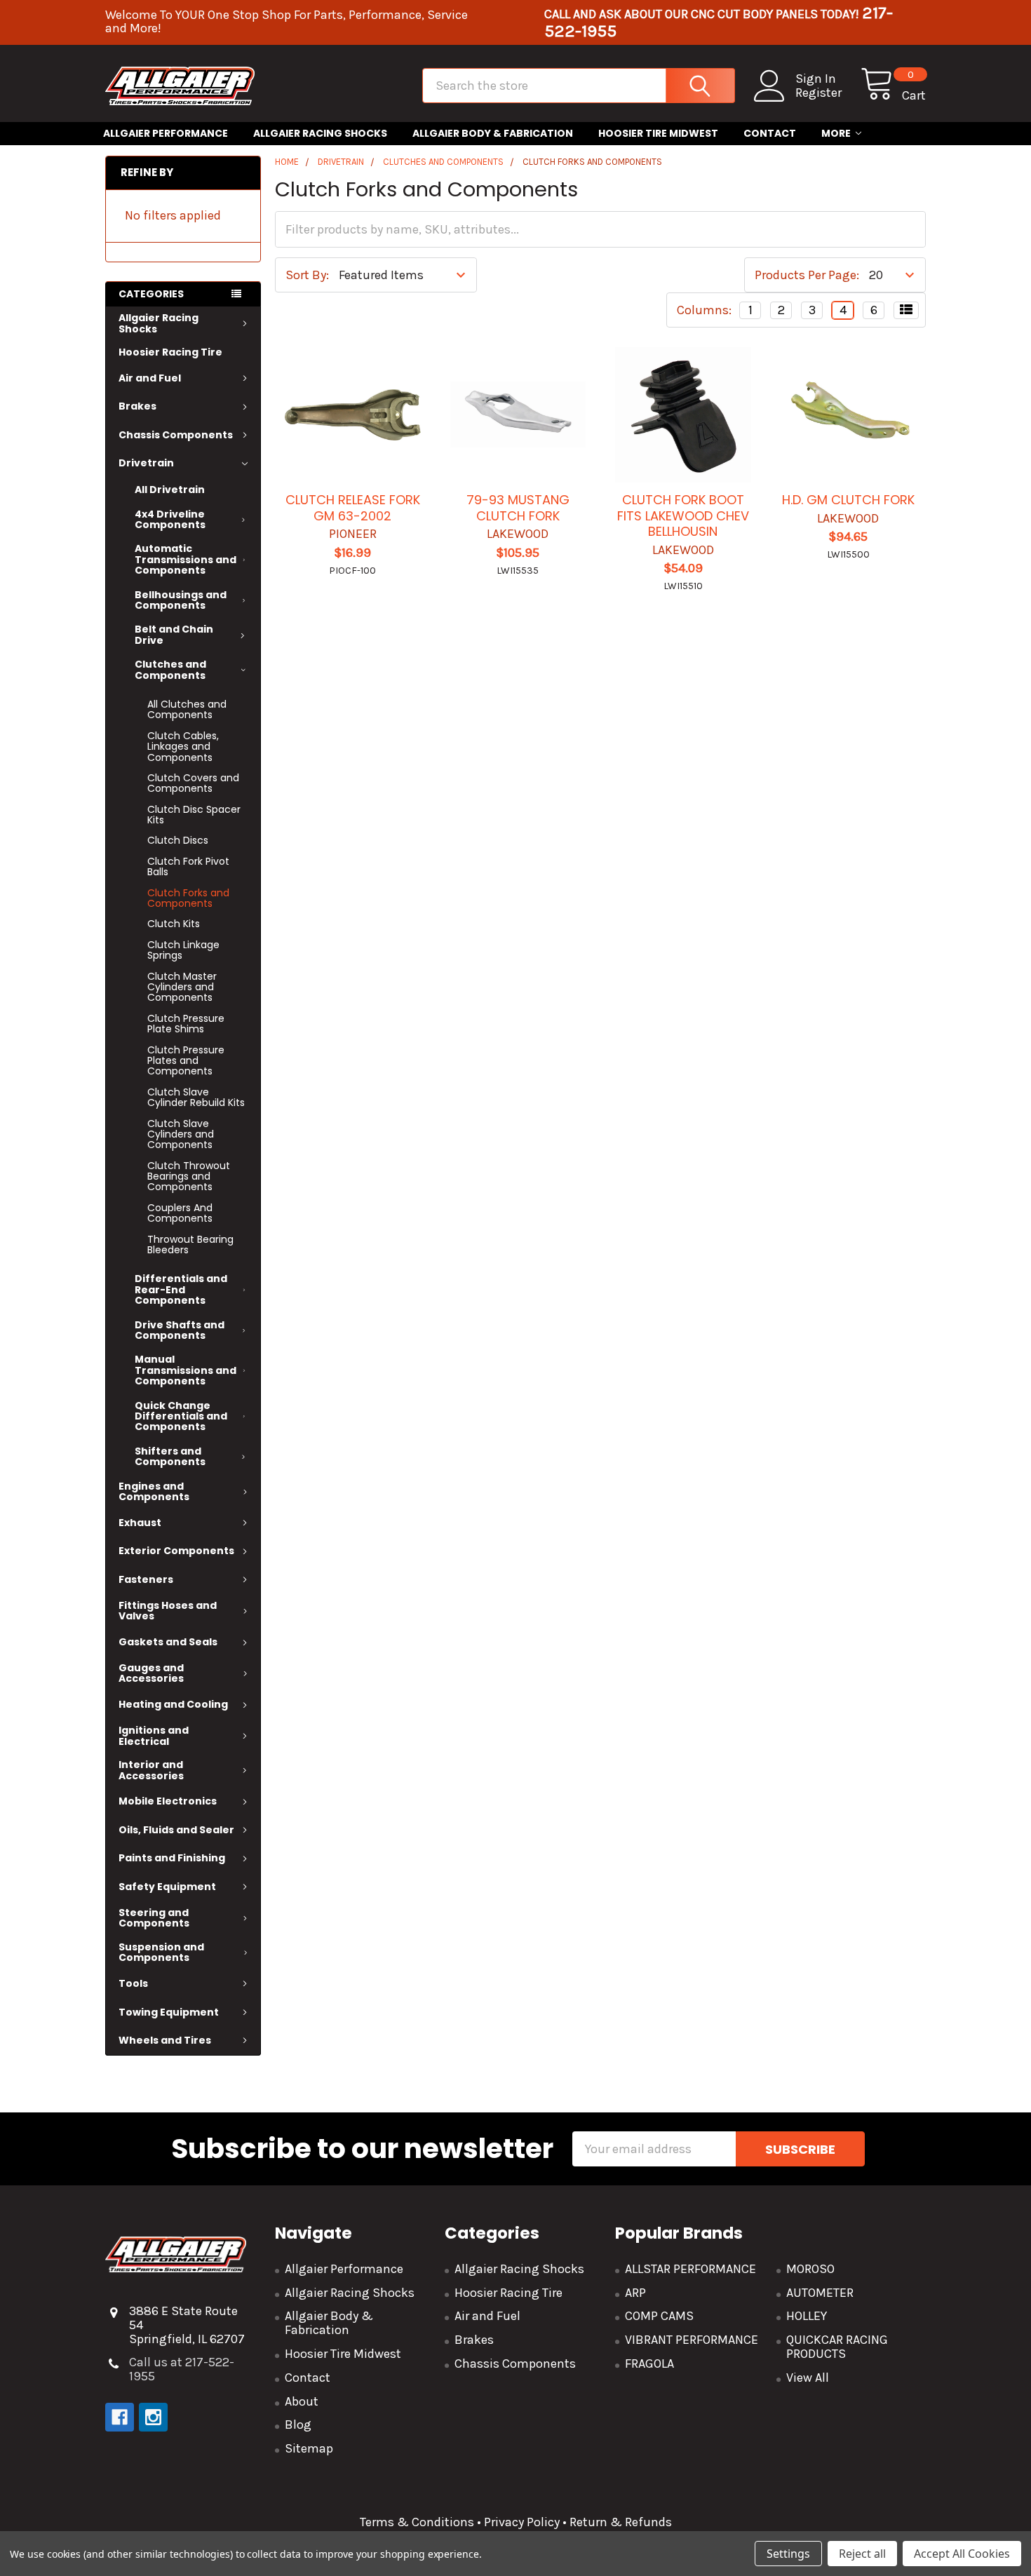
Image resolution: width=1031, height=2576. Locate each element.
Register (818, 93)
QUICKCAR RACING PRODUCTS (837, 2347)
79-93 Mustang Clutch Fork (518, 508)
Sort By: (307, 275)
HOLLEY (807, 2316)
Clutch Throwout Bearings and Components (189, 1176)
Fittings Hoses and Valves (168, 1611)
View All (808, 2378)
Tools (133, 1983)
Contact (770, 133)
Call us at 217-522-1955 (182, 2369)
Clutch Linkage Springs (183, 950)
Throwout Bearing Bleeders (190, 1245)
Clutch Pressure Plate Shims (186, 1024)
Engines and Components (154, 1491)
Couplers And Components (180, 1213)
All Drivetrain (170, 490)
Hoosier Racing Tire (170, 352)
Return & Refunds (619, 2522)
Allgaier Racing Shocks (320, 133)
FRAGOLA (649, 2363)
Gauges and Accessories (151, 1673)
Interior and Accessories (151, 1770)
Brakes (137, 406)
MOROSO (810, 2269)
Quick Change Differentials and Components (181, 1416)
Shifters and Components (170, 1456)
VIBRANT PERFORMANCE (692, 2340)
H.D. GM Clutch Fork (848, 500)
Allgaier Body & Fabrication (493, 133)
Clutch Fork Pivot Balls (188, 866)
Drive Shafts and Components (180, 1330)
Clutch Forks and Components (188, 898)
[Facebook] (120, 2417)
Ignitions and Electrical (154, 1735)
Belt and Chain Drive (174, 634)
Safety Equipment (167, 1887)
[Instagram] (153, 2417)
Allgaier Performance (166, 133)
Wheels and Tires (165, 2040)
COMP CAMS (659, 2316)
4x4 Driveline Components (170, 519)
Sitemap (309, 2448)
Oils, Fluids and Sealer (176, 1830)
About (302, 2401)
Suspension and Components (161, 1952)
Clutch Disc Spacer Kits (194, 815)
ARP (635, 2293)
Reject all (862, 2554)
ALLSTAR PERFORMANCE (690, 2269)
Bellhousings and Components (181, 600)
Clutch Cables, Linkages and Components (183, 747)
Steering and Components (154, 1918)
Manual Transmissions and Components (186, 1370)
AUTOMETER (820, 2293)
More (836, 133)
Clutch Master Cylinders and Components (182, 987)
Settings (788, 2554)
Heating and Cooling (173, 1704)
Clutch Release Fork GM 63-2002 (353, 508)
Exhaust (140, 1523)
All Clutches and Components (187, 709)
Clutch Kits (174, 924)
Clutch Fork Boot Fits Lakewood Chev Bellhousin (683, 515)
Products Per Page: (807, 275)
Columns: (704, 310)
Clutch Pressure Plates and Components (186, 1061)
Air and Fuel (150, 378)
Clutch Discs (178, 840)
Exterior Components (176, 1551)
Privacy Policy (522, 2522)
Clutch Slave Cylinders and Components (181, 1134)
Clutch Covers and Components (193, 783)
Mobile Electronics (168, 1801)
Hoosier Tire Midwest (658, 133)
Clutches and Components (170, 669)
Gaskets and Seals (168, 1642)
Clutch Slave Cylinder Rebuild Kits (196, 1097)
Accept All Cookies (962, 2554)
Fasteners (146, 1579)
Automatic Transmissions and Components (186, 559)
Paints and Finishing (172, 1858)
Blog (298, 2425)
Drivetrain (146, 463)
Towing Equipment (169, 2012)
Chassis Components (176, 435)
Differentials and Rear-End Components (181, 1289)
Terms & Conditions (417, 2522)
